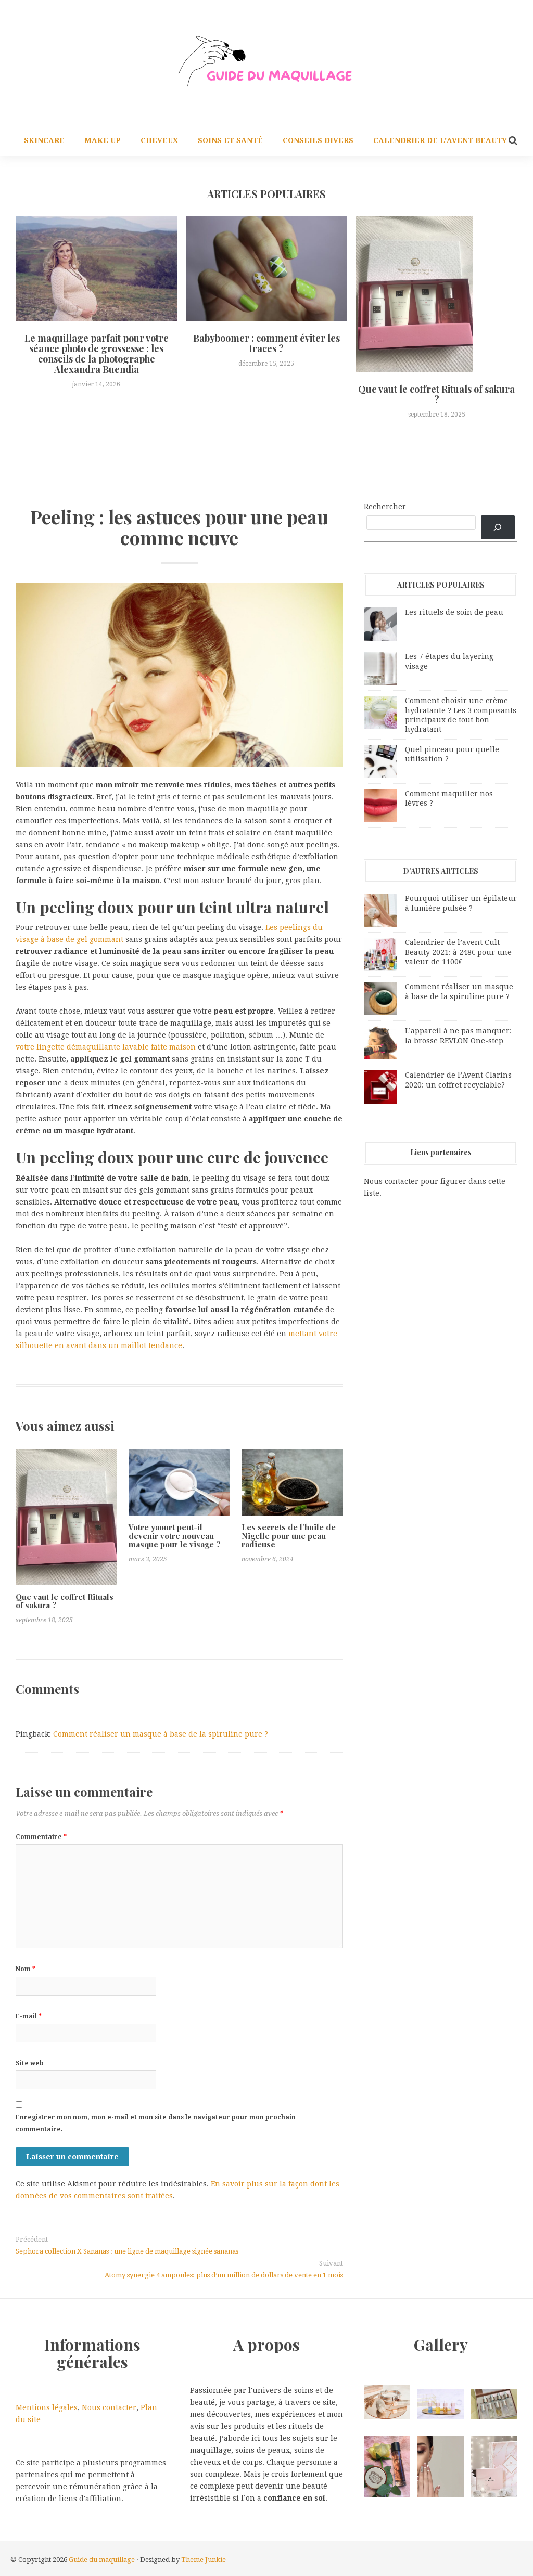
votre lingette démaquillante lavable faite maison (106, 1047)
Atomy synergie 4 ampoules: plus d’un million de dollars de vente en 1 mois (224, 2275)
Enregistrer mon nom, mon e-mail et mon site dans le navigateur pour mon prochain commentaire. (156, 2123)
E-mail (29, 2016)
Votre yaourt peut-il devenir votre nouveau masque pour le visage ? (175, 1536)
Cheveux (159, 140)
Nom (26, 1969)
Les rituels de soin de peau (454, 612)
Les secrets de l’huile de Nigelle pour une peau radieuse (289, 1536)
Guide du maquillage (102, 2560)
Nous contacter (109, 2407)
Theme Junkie (204, 2560)
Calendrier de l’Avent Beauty (440, 140)
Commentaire (41, 1837)
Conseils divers (318, 140)
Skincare (44, 140)
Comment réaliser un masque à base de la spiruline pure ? (161, 1734)
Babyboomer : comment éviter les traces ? (266, 343)
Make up (103, 140)
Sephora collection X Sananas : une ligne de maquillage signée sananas (127, 2251)
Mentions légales (47, 2407)
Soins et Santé (230, 140)
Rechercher (385, 507)
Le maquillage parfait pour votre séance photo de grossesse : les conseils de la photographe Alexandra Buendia (97, 353)
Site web (30, 2063)
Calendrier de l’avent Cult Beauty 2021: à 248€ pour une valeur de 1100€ (458, 952)
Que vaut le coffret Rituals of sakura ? (436, 394)
